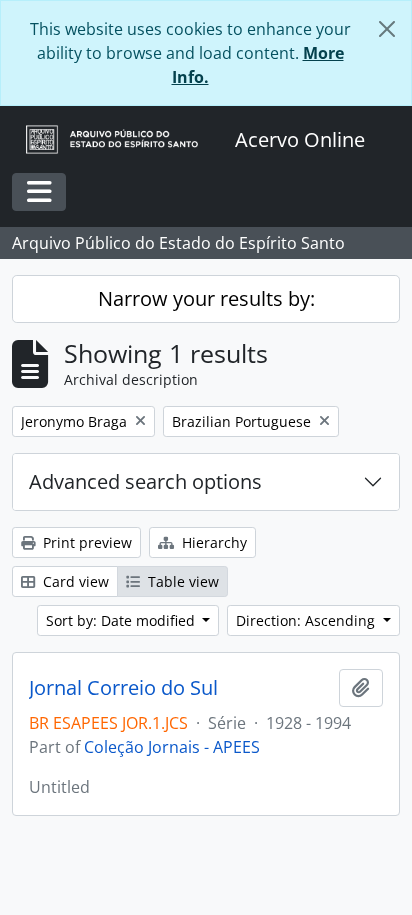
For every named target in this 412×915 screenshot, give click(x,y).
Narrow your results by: (206, 298)
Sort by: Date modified (122, 620)
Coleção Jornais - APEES (172, 747)
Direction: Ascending (307, 620)
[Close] (387, 29)
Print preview (85, 542)
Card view (74, 581)
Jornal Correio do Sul (123, 688)
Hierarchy (212, 542)
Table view (181, 581)
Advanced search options (145, 481)
